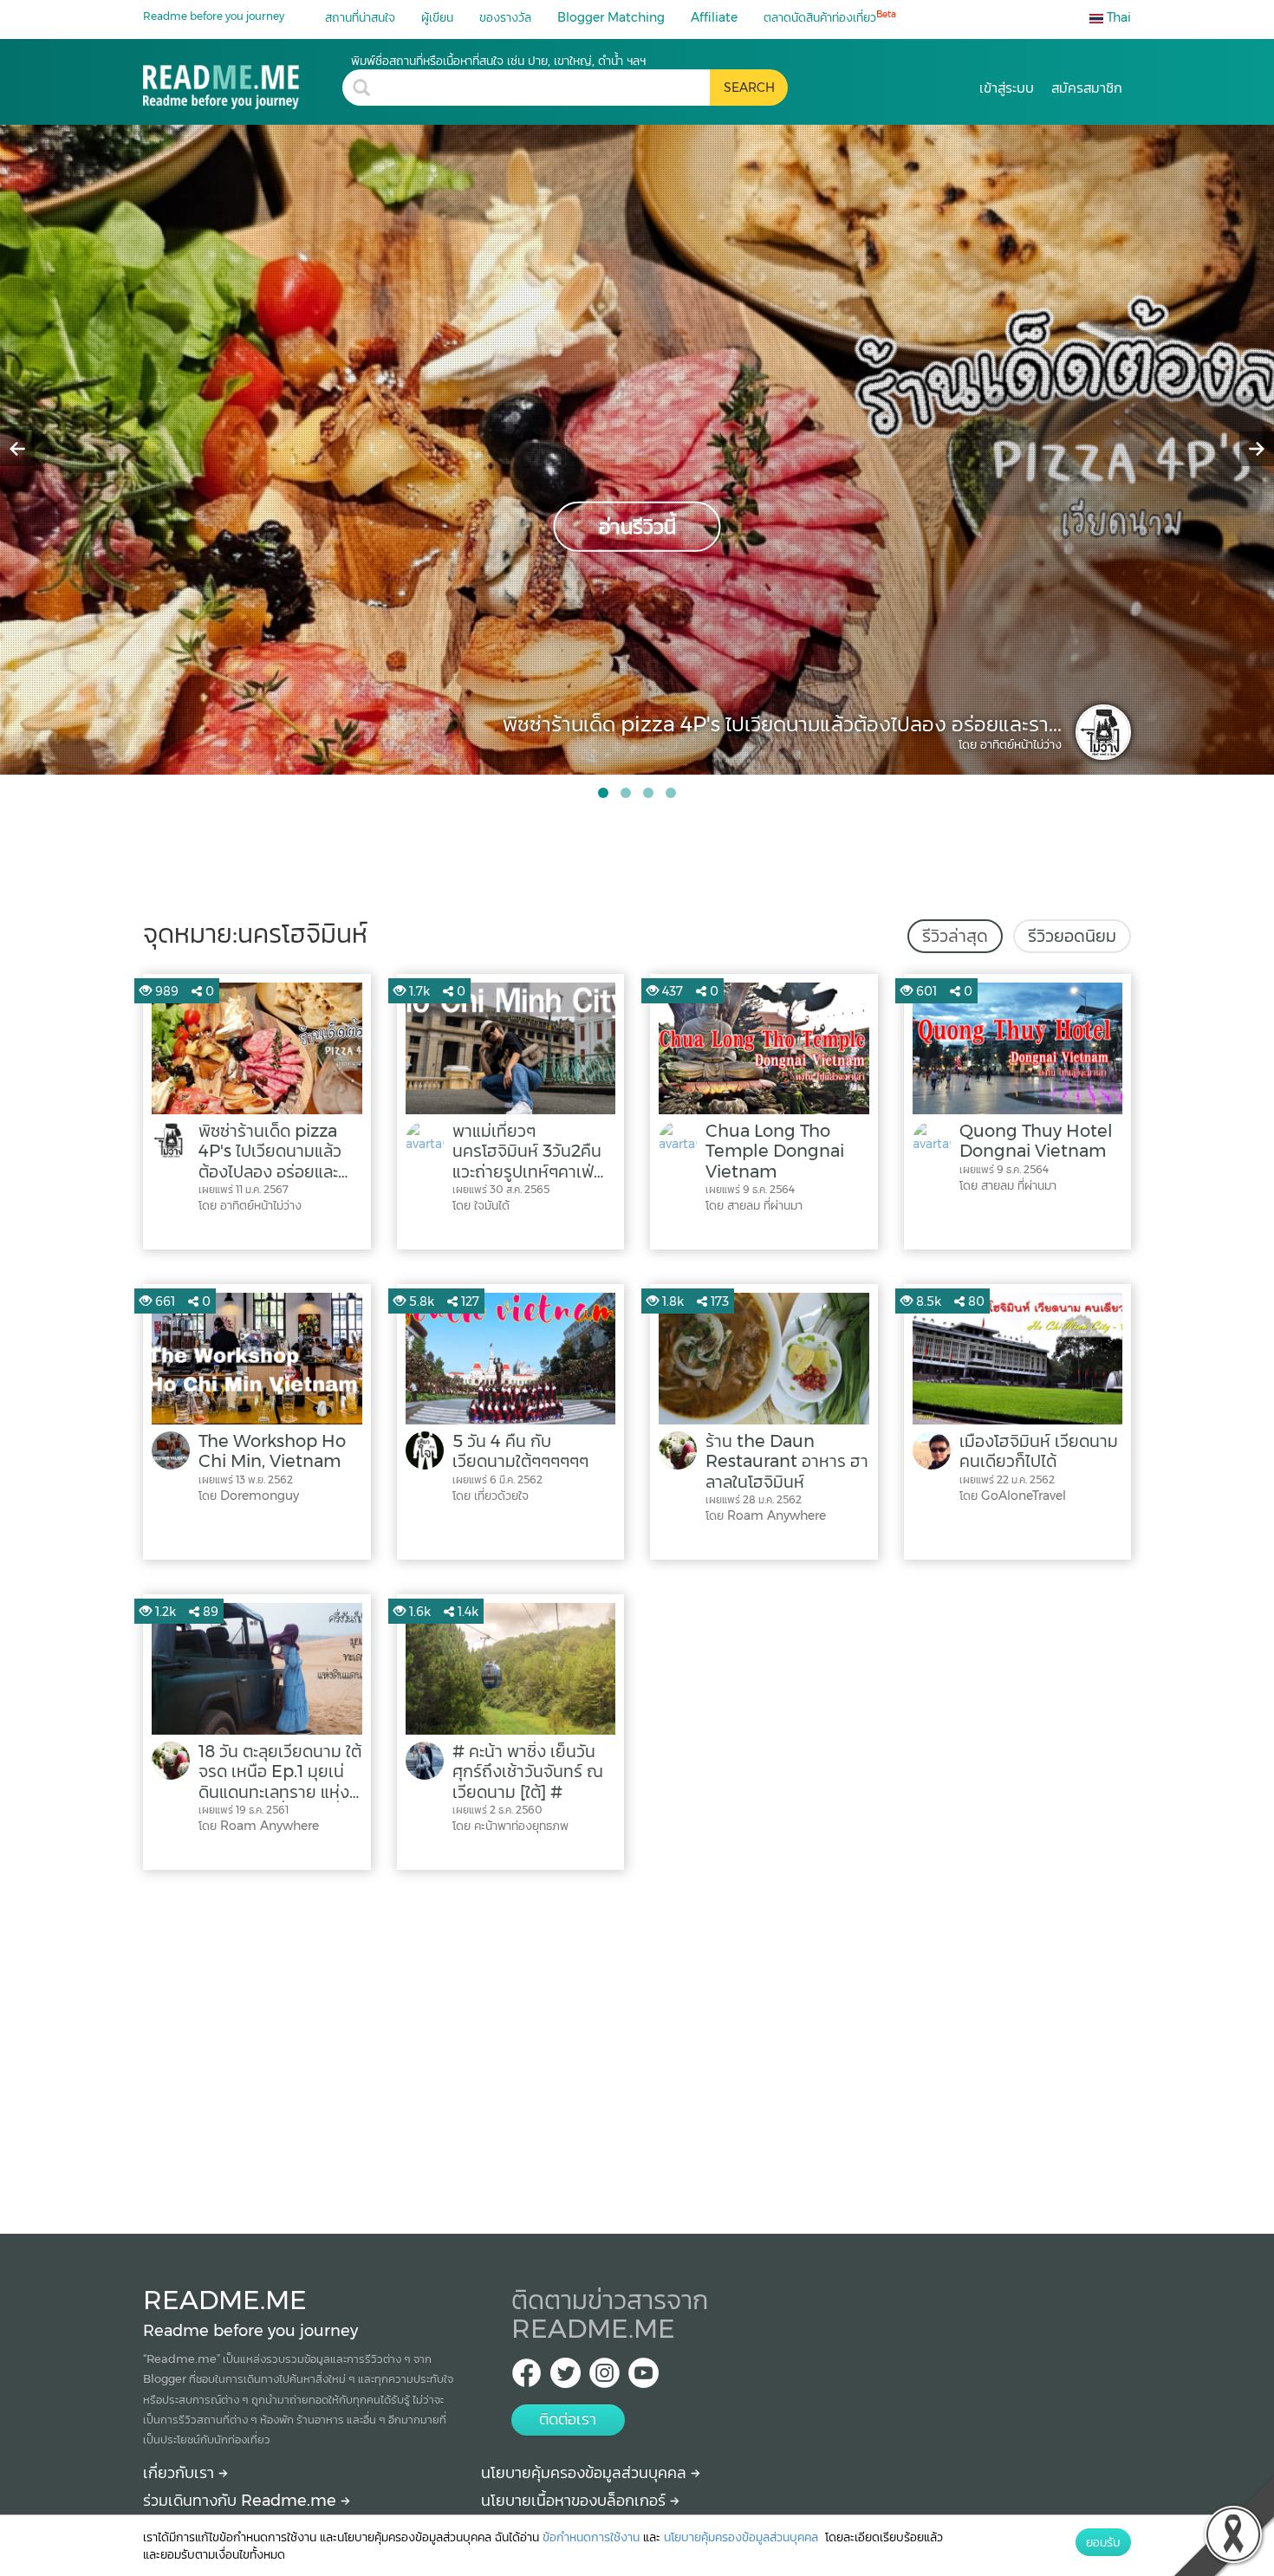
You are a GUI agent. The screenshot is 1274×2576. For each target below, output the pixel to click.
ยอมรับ (1103, 2542)
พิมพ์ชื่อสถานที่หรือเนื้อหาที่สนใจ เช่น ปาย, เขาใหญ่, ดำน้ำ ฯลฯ (498, 61)
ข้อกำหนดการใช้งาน (591, 2537)
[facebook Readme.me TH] (526, 2378)
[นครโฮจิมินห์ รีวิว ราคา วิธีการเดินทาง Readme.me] (243, 81)
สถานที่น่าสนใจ (360, 17)
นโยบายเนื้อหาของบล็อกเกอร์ (575, 2501)
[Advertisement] (637, 2047)
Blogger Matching (611, 17)
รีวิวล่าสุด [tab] (955, 936)
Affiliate (714, 17)
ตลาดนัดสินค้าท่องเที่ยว (830, 17)
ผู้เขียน (437, 17)
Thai (1117, 17)
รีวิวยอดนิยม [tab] (1072, 936)
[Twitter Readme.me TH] (565, 2378)
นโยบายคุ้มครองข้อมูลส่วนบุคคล (586, 2473)
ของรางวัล (505, 17)
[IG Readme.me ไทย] (604, 2378)
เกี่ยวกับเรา (181, 2473)
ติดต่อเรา (568, 2419)
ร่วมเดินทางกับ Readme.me (242, 2501)
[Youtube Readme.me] (643, 2378)
